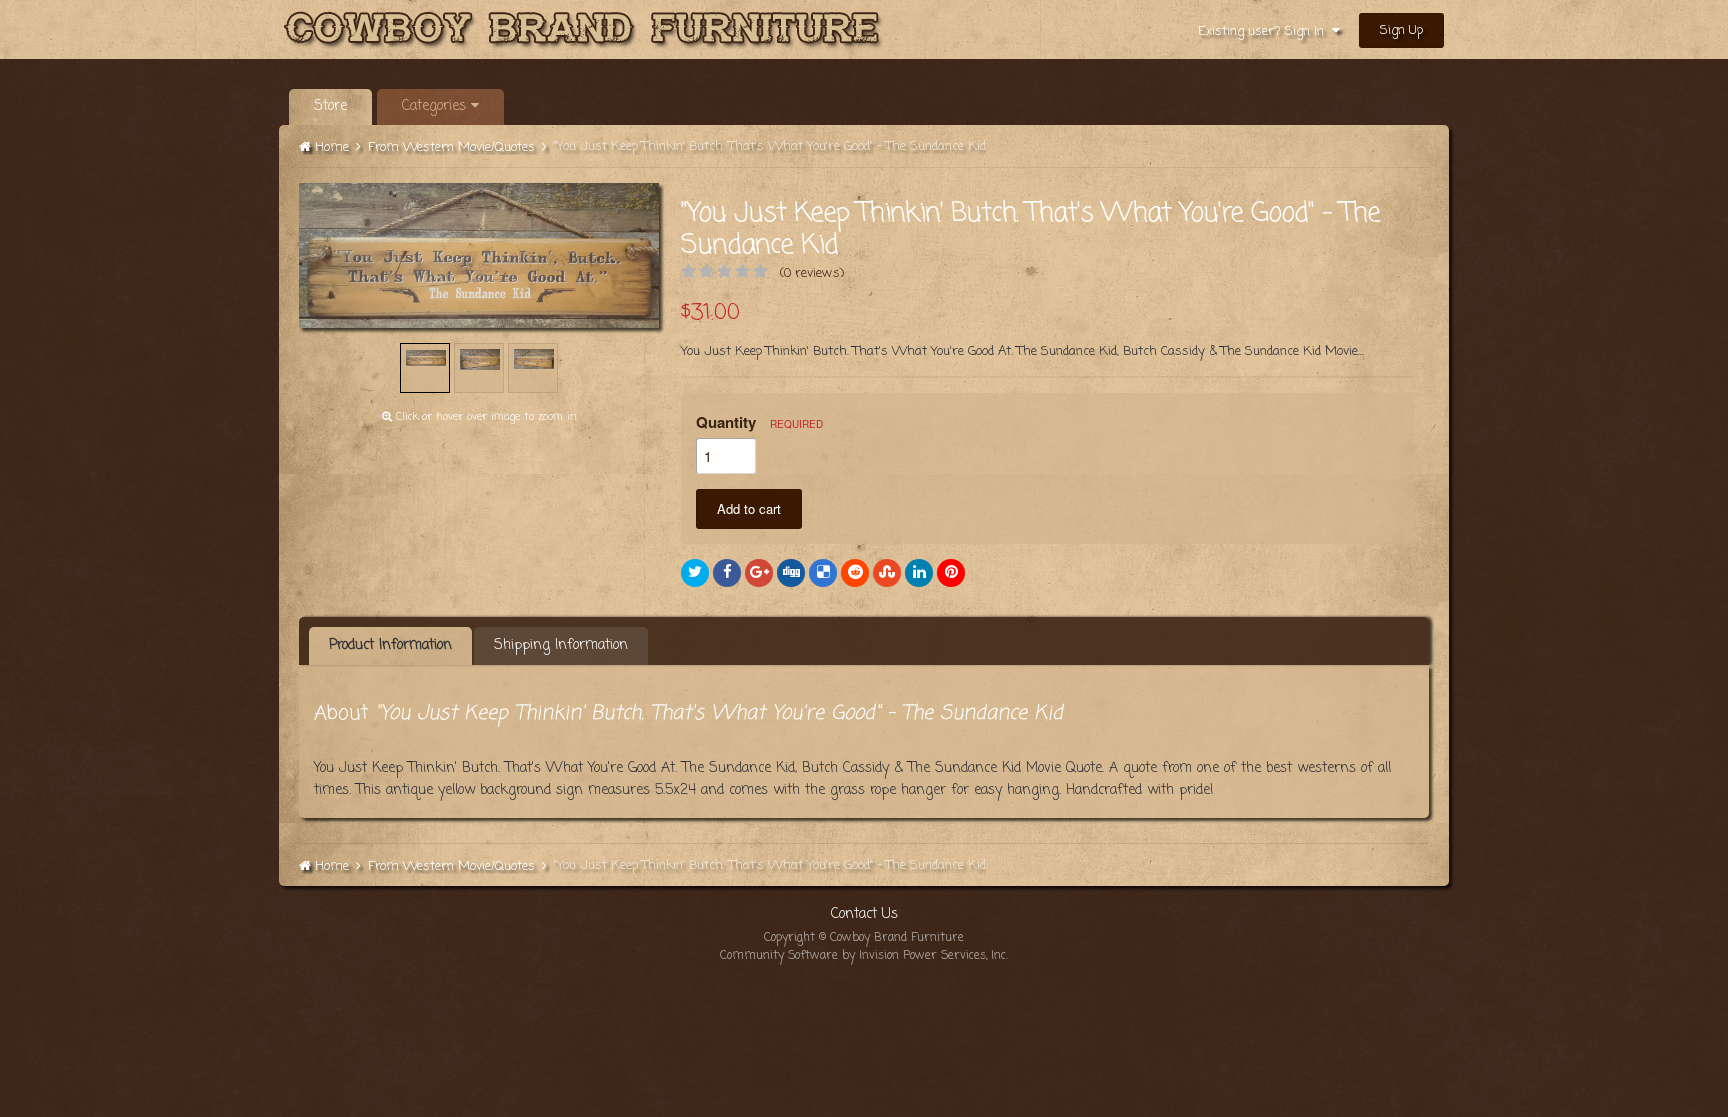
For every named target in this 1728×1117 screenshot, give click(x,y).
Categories (436, 106)
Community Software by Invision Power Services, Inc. (864, 956)
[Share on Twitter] (695, 573)
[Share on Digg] (791, 573)
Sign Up (1401, 30)
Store (330, 106)
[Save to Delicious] (823, 573)
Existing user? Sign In (1265, 31)
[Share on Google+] (759, 573)
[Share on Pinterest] (951, 573)
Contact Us (864, 914)
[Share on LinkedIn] (919, 573)
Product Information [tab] (390, 645)
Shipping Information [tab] (561, 645)
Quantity (759, 422)
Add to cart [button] (749, 508)
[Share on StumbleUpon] (887, 573)
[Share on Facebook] (727, 573)
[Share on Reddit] (855, 573)
